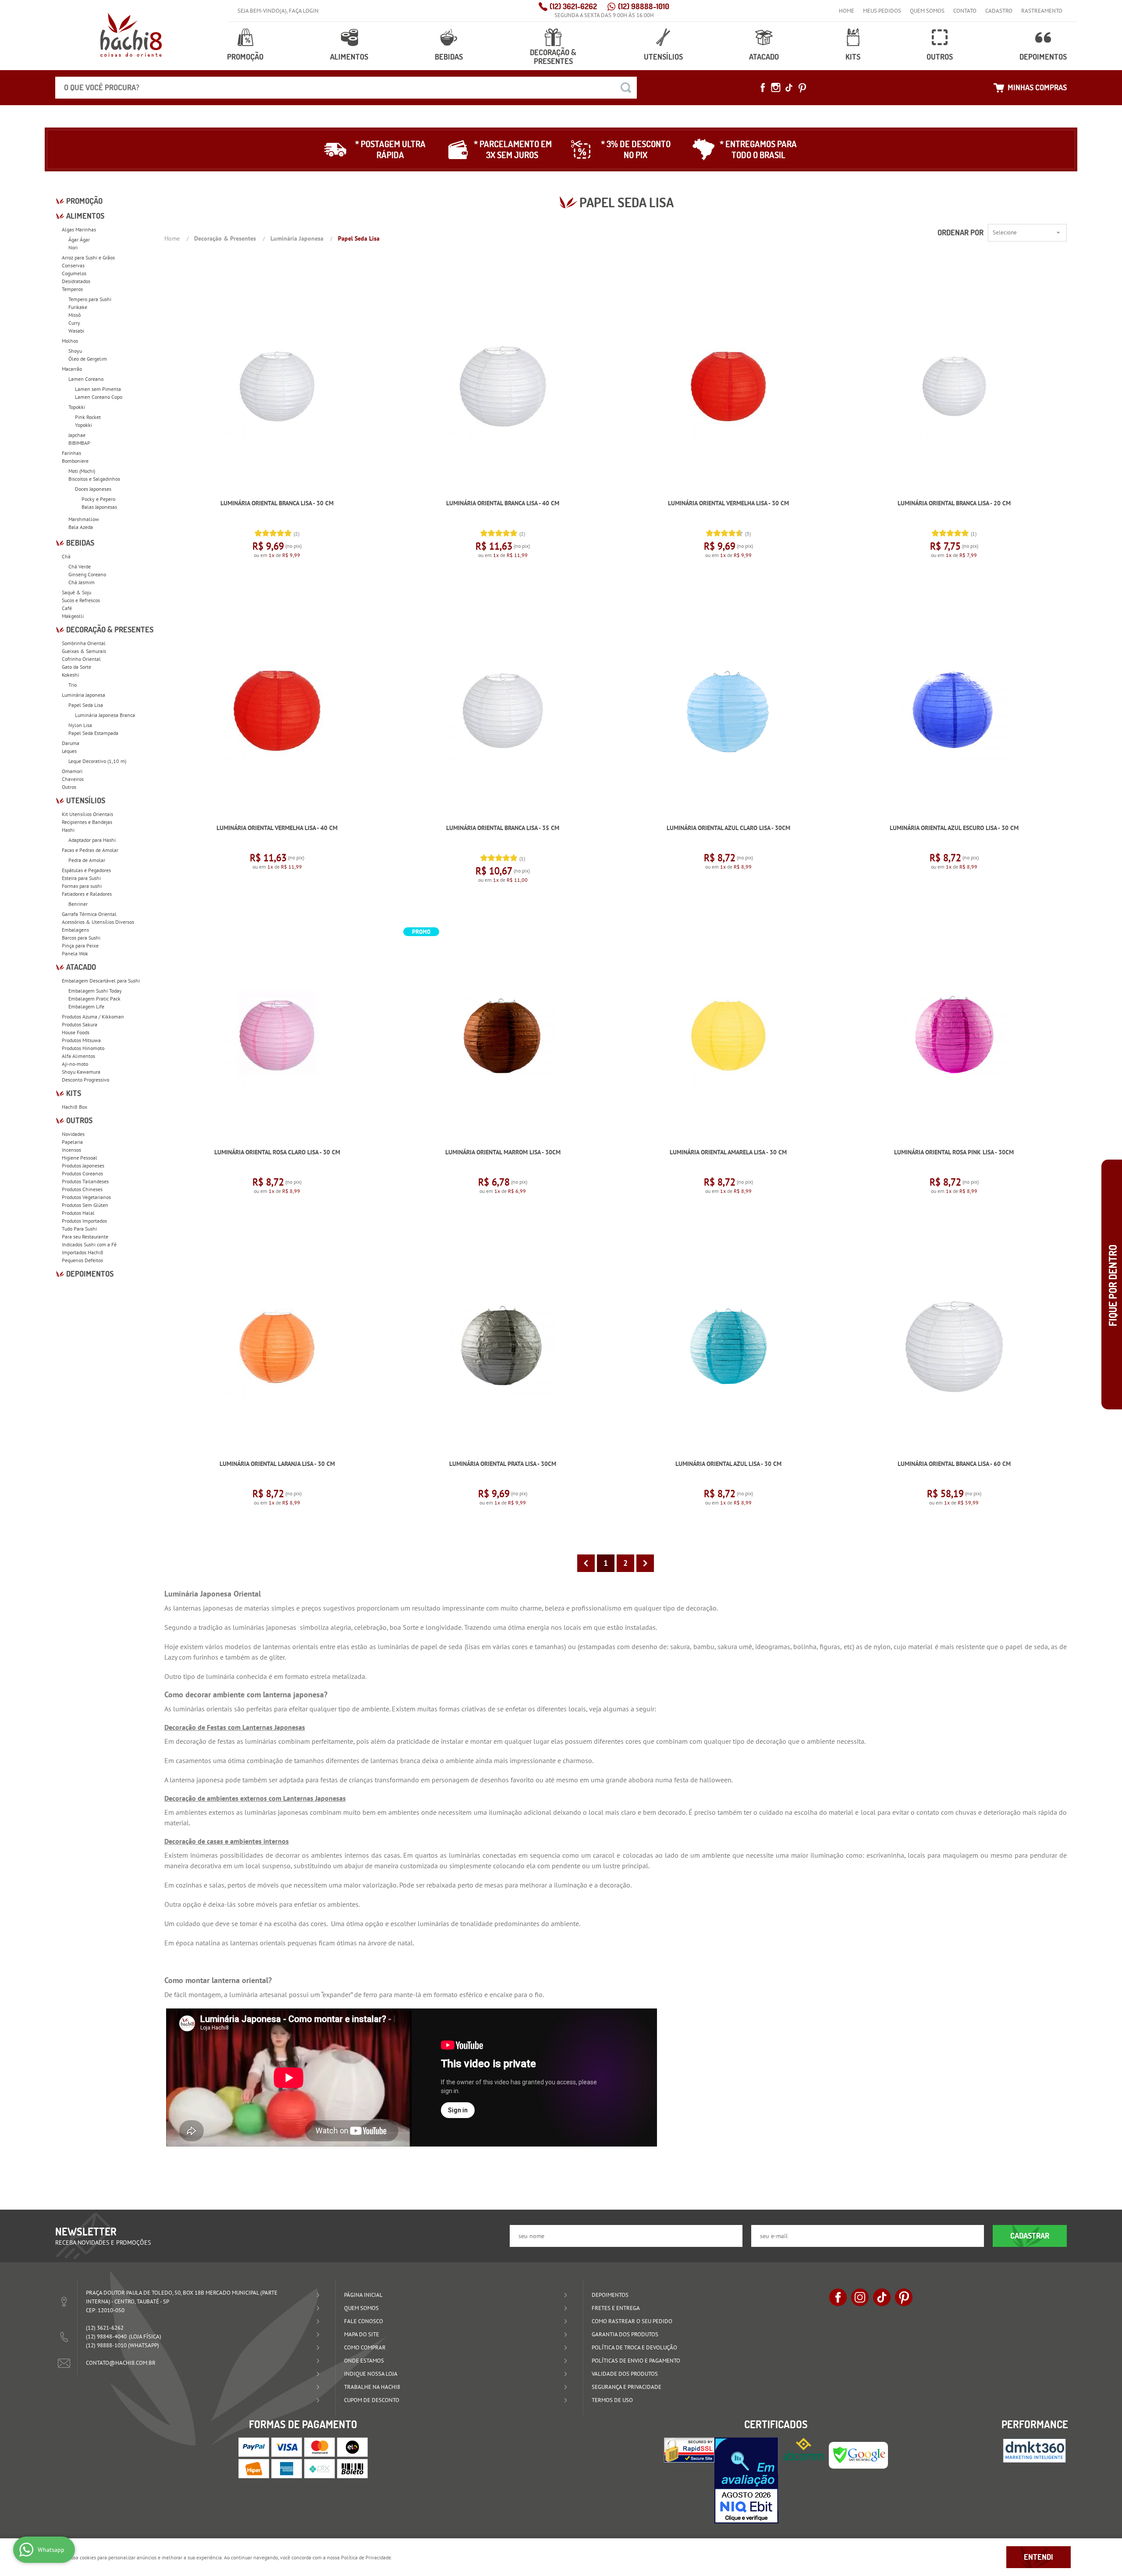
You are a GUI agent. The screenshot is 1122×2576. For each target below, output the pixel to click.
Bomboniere (75, 461)
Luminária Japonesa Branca (105, 715)
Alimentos (349, 57)
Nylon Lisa (80, 725)
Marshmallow (84, 519)
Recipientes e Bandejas (87, 822)
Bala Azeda (81, 527)
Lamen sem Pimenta (98, 389)
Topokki (77, 407)
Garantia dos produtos (625, 2334)
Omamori (72, 771)
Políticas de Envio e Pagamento (636, 2361)
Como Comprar (365, 2347)
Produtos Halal (78, 1213)
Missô (75, 315)
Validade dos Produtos (625, 2374)
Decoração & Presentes (553, 57)
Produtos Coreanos (82, 1173)
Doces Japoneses (93, 489)
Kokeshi (70, 675)
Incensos (71, 1150)
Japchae (77, 435)
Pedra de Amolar (87, 860)
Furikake (78, 307)
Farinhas (71, 453)
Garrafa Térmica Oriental (89, 914)
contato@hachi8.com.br (121, 2363)
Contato (965, 11)
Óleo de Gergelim (88, 359)
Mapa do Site (362, 2334)
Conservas (73, 265)
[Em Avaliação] (746, 2480)
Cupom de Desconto (372, 2400)
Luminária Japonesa (83, 695)
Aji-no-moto (75, 1064)
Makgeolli (73, 616)
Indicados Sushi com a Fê (89, 1244)
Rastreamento (1042, 11)
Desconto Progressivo (85, 1080)
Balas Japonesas (99, 507)
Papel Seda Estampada (93, 733)
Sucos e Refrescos (81, 600)
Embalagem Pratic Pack (94, 999)
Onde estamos (364, 2361)
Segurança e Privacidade (627, 2387)
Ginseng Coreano (87, 574)
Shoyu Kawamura (81, 1072)
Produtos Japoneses (83, 1166)
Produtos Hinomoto (83, 1048)
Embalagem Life (86, 1006)
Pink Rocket (88, 417)
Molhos (70, 341)
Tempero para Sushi (90, 299)
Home (847, 11)
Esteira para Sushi (81, 878)
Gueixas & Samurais (84, 651)
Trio (73, 685)
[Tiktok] (789, 88)
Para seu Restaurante (85, 1237)
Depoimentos (1043, 57)
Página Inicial (363, 2295)
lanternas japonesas (203, 1608)
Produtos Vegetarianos (86, 1197)
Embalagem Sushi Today (95, 991)
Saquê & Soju (76, 592)
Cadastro (999, 11)
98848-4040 (106, 2336)
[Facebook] (763, 88)
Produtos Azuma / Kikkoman (93, 1017)
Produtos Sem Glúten (85, 1205)
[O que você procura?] (626, 88)
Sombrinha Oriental (84, 643)
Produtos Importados (84, 1221)
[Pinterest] (802, 88)
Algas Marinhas (79, 229)
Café (67, 608)
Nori (73, 247)
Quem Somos (927, 11)
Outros (940, 57)
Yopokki (83, 425)
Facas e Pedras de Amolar (90, 850)
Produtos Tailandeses (85, 1181)
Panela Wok (75, 953)
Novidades (73, 1134)
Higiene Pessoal (80, 1158)
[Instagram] (776, 88)
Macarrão (72, 369)
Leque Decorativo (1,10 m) (97, 761)
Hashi (68, 830)
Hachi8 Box (75, 1107)
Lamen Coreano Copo (99, 397)
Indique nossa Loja (371, 2374)
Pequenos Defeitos (82, 1260)
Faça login (304, 11)
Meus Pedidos (882, 11)
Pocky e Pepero (98, 499)
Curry (74, 323)
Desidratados (76, 281)
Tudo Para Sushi (79, 1229)
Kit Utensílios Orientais (87, 814)
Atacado (764, 57)
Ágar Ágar (79, 240)
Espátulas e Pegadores (86, 870)
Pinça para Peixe (80, 946)
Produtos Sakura (80, 1024)
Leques (69, 751)
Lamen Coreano (86, 379)
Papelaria (72, 1142)
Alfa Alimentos (78, 1056)
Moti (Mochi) (82, 471)
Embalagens (75, 930)
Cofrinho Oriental (81, 659)
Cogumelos (74, 273)
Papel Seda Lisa (86, 705)
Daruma (71, 743)
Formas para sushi (82, 886)
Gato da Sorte (76, 667)
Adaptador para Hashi (92, 840)
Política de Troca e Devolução (634, 2347)
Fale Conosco (364, 2321)
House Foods (76, 1032)
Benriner (78, 904)
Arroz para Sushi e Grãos (88, 257)
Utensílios (663, 57)
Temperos (72, 289)
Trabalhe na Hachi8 (372, 2387)
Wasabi (76, 331)
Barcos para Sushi (81, 938)
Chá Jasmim (82, 582)
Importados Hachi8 (83, 1252)
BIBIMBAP (79, 443)
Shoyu (75, 351)
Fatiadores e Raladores (87, 894)
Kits (853, 57)
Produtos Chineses (82, 1189)
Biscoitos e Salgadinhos (94, 479)
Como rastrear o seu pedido (632, 2321)
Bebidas (449, 57)
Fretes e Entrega (616, 2308)
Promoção (245, 57)
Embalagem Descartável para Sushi (101, 981)
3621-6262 (573, 6)
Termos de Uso (612, 2400)
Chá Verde (80, 566)
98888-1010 (644, 6)
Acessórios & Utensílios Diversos (98, 922)
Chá (66, 556)
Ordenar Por (960, 232)
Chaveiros (73, 779)
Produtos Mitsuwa (81, 1040)
